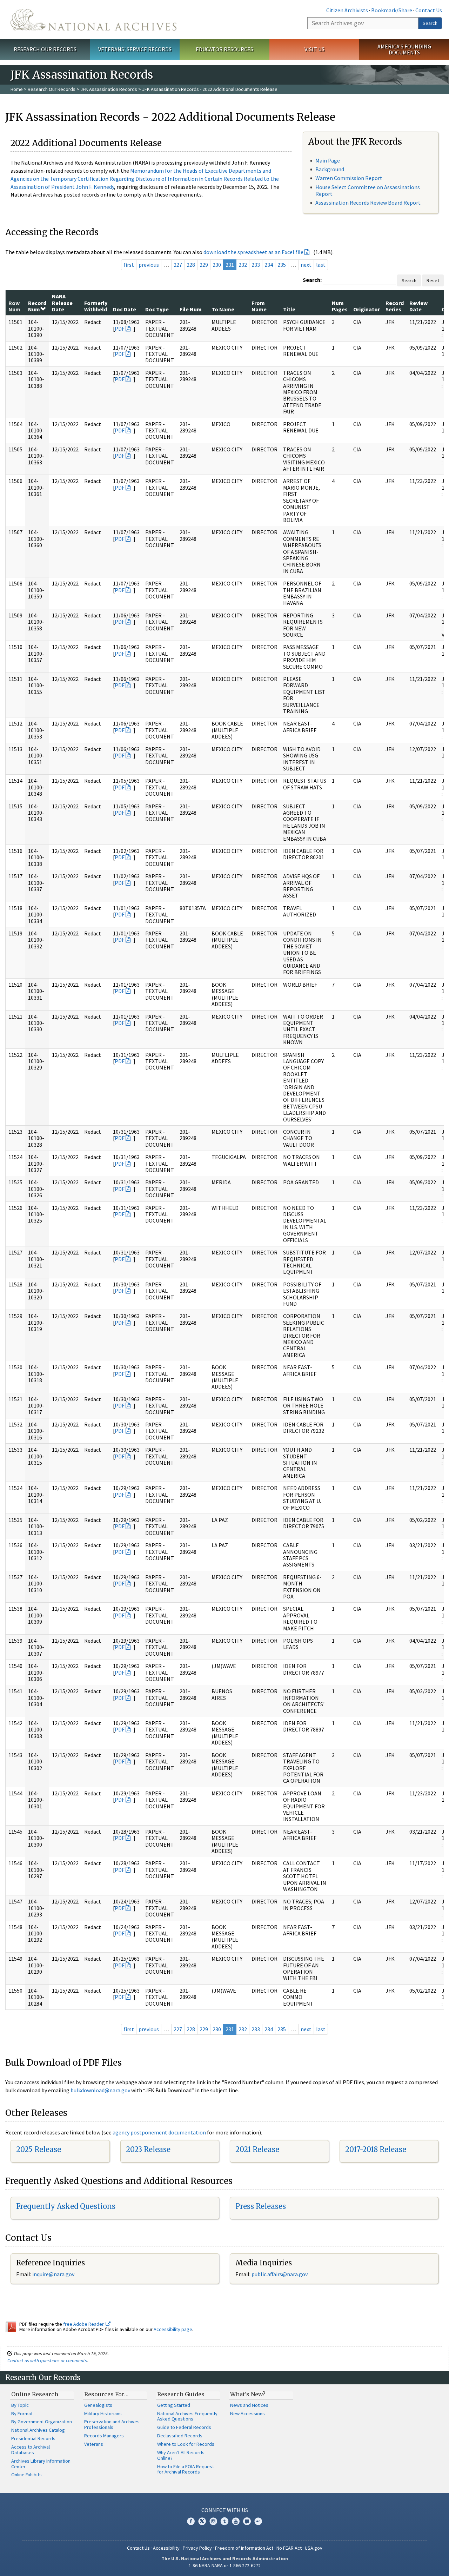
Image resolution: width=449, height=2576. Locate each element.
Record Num (37, 306)
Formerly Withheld (96, 306)
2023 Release (148, 2149)
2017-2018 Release (376, 2149)
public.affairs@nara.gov (280, 2274)
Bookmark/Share (392, 10)
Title (289, 309)
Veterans (94, 2444)
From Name (259, 306)
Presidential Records (33, 2438)
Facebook (191, 2521)
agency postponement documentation (159, 2132)
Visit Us (314, 49)
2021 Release (257, 2149)
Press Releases (261, 2206)
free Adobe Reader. (84, 2324)
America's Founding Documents (404, 49)
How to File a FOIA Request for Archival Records (186, 2469)
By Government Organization (42, 2422)
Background (330, 169)
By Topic (20, 2405)
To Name (223, 309)
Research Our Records (45, 49)
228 (191, 265)
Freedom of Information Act (244, 2548)
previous (149, 265)
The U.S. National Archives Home (93, 20)
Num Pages (340, 306)
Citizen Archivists (347, 10)
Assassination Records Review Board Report (368, 203)
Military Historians (103, 2413)
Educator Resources (224, 49)
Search (430, 23)
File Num (191, 309)
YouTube (236, 2521)
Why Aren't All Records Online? (181, 2455)
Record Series (395, 306)
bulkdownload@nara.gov (100, 2090)
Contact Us (429, 10)
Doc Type (157, 309)
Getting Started (174, 2405)
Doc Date (125, 309)
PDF (120, 329)
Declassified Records (180, 2436)
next (306, 265)
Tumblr (224, 2521)
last (321, 265)
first (129, 265)
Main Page (328, 160)
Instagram (213, 2521)
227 (178, 265)
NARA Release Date (62, 303)
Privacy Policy (197, 2548)
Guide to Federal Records (184, 2427)
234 (269, 265)
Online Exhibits (26, 2475)
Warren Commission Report (349, 178)
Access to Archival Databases (31, 2450)
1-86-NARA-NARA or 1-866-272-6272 (225, 2565)
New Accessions (247, 2413)
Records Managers (104, 2436)
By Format (22, 2413)
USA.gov (314, 2548)
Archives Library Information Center (41, 2464)
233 (256, 265)
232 (243, 265)
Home (17, 89)
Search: (312, 280)
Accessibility (166, 2548)
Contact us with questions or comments (47, 2360)
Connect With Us (225, 2510)
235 (282, 265)
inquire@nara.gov (53, 2274)
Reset (433, 280)
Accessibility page (173, 2329)
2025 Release (39, 2149)
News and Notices (249, 2405)
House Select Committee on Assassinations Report (368, 190)
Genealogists (98, 2405)
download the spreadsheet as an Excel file (253, 252)
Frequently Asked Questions (66, 2206)
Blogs (247, 2521)
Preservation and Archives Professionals (112, 2424)
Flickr (258, 2521)
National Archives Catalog (38, 2430)
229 (204, 265)
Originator (367, 309)
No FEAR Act (289, 2548)
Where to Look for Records (186, 2444)
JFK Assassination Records (109, 89)
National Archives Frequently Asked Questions (187, 2416)
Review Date (418, 306)
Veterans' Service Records (135, 49)
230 (217, 265)
